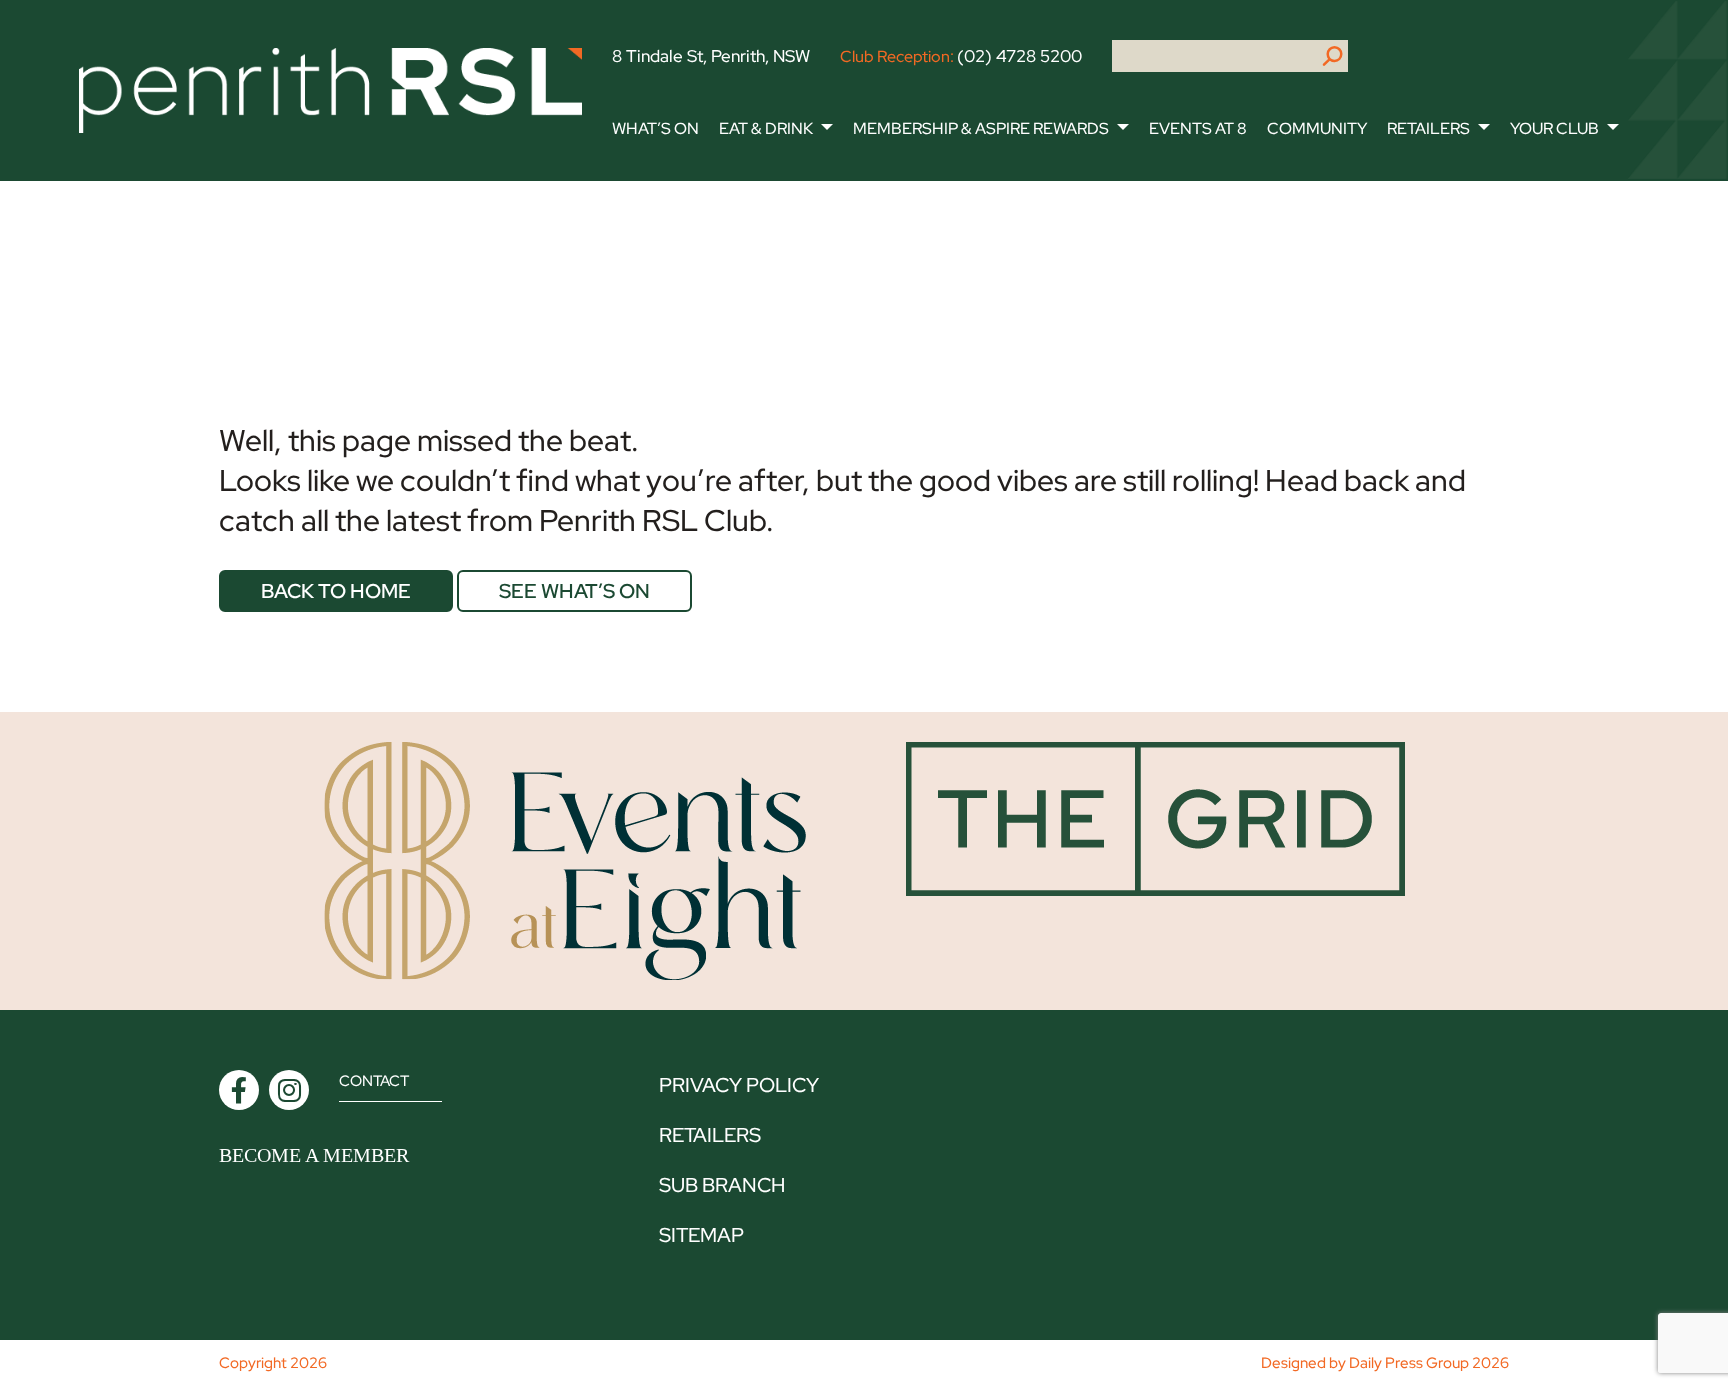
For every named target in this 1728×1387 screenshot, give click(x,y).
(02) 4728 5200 (1019, 56)
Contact (374, 1081)
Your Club (1554, 128)
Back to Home (336, 591)
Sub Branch (722, 1185)
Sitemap (701, 1235)
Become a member (314, 1155)
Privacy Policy (739, 1085)
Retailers (1428, 128)
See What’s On (574, 591)
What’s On (655, 128)
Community (1317, 128)
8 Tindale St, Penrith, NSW (711, 56)
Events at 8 (1198, 128)
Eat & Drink (766, 128)
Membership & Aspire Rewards (981, 128)
